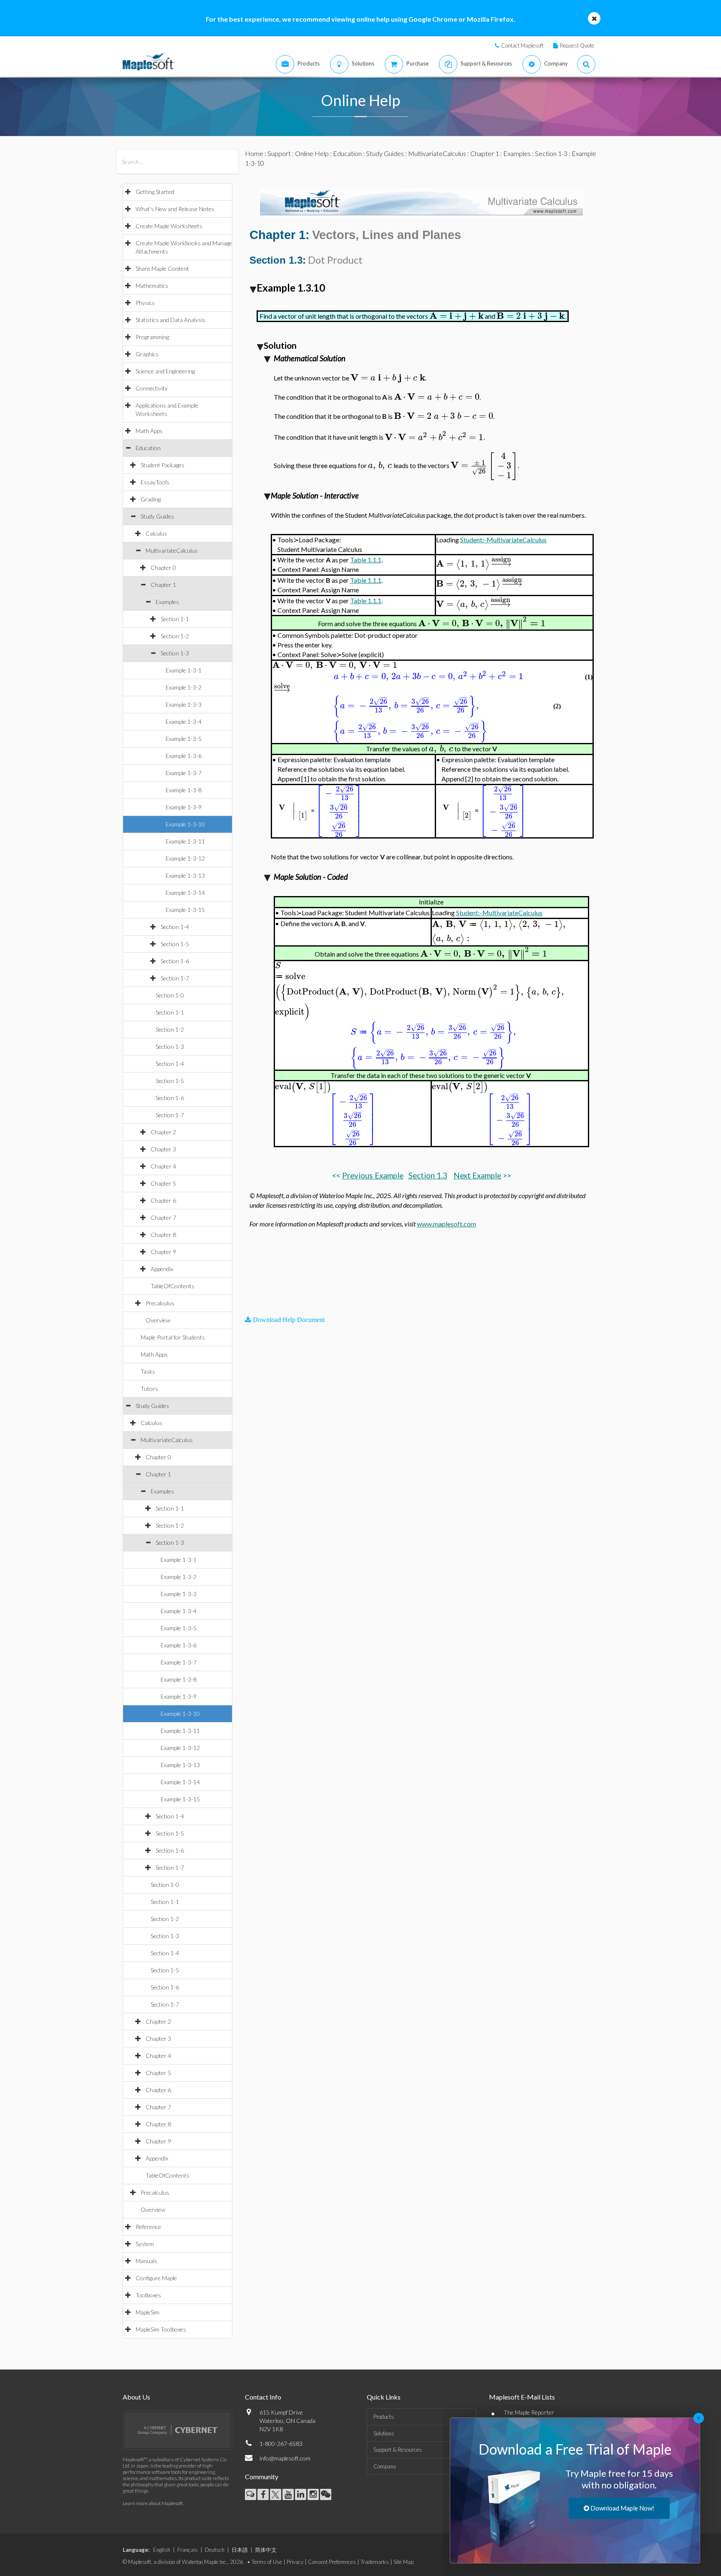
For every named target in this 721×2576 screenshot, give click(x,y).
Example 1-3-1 (184, 670)
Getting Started (155, 192)
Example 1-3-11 (185, 841)
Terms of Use (267, 2562)
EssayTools (155, 482)
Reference (148, 2227)
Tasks (148, 1371)
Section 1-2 (175, 636)
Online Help (312, 153)
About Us (136, 2397)
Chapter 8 (163, 1235)
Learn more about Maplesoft (153, 2503)
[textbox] (456, 316)
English (162, 2550)
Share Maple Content (162, 268)
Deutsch (215, 2550)
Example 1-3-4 (184, 721)
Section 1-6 (175, 961)
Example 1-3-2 (184, 687)
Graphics (147, 354)
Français (188, 2550)
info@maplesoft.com (285, 2458)
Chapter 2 (163, 1132)
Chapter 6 (163, 1200)
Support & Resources (398, 2450)
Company (385, 2466)
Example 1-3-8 (184, 790)
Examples (167, 602)
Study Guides (157, 516)
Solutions (384, 2433)
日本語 (240, 2550)
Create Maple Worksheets (169, 226)
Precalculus (160, 1303)
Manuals (146, 2261)
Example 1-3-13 (185, 875)
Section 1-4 (175, 927)
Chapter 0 (163, 568)
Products (384, 2417)
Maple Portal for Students (173, 1337)
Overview (158, 1320)
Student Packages (163, 465)
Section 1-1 (175, 619)
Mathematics (152, 286)
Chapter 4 (163, 1166)
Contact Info (263, 2397)
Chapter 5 (163, 1183)
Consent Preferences (332, 2562)
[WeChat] (326, 2494)
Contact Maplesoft (522, 45)
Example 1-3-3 (184, 704)
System (145, 2244)
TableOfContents (173, 1286)
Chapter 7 (163, 1217)
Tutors (149, 1389)
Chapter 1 (163, 585)
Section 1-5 (175, 944)
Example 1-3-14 (185, 893)
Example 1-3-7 (184, 773)
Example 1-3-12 (185, 858)
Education (148, 448)
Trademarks (375, 2562)
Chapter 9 (163, 1252)
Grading (151, 499)
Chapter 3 (163, 1149)
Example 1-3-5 (184, 739)
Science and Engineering (165, 371)
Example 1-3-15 (185, 910)
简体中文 (266, 2550)
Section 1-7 (175, 978)
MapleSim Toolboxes (161, 2329)
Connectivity (152, 388)
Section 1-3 (175, 653)
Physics (145, 303)
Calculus (156, 533)
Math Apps (149, 431)
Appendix (162, 1269)
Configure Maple (156, 2278)
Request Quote (577, 45)
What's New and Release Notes (175, 209)
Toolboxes (148, 2295)
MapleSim (147, 2312)
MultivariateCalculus (172, 550)
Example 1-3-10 (185, 824)
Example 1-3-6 (184, 756)
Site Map (403, 2562)
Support (279, 153)
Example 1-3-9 (184, 807)
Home (254, 153)
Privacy (295, 2562)
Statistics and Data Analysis (170, 320)
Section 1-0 (170, 995)
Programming (152, 337)
